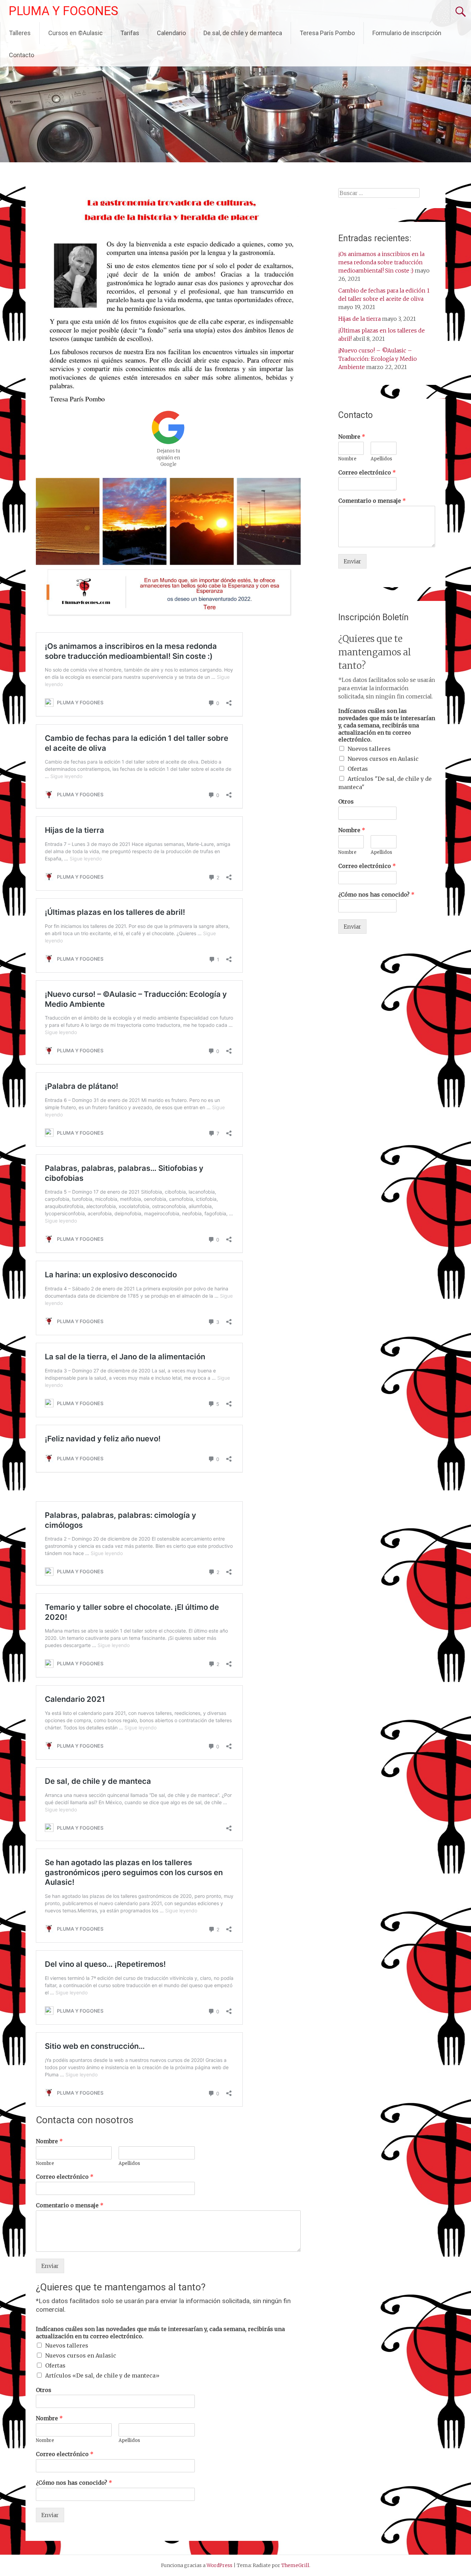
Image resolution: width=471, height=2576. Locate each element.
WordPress (219, 2565)
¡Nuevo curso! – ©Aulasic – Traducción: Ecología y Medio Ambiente (378, 359)
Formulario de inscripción (407, 33)
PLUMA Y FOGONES (63, 11)
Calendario (171, 33)
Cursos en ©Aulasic (76, 33)
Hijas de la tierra (359, 319)
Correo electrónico (65, 2177)
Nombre (49, 2141)
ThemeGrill (295, 2565)
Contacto (22, 55)
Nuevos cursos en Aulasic (81, 2355)
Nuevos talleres (67, 2345)
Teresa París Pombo (327, 33)
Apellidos (129, 2164)
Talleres (20, 33)
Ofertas (55, 2365)
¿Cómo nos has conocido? (74, 2483)
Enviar (50, 2266)
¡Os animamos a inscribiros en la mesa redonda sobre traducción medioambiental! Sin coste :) (381, 262)
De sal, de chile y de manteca (243, 33)
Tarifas (130, 33)
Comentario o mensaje (70, 2205)
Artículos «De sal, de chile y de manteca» (102, 2375)
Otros (44, 2390)
